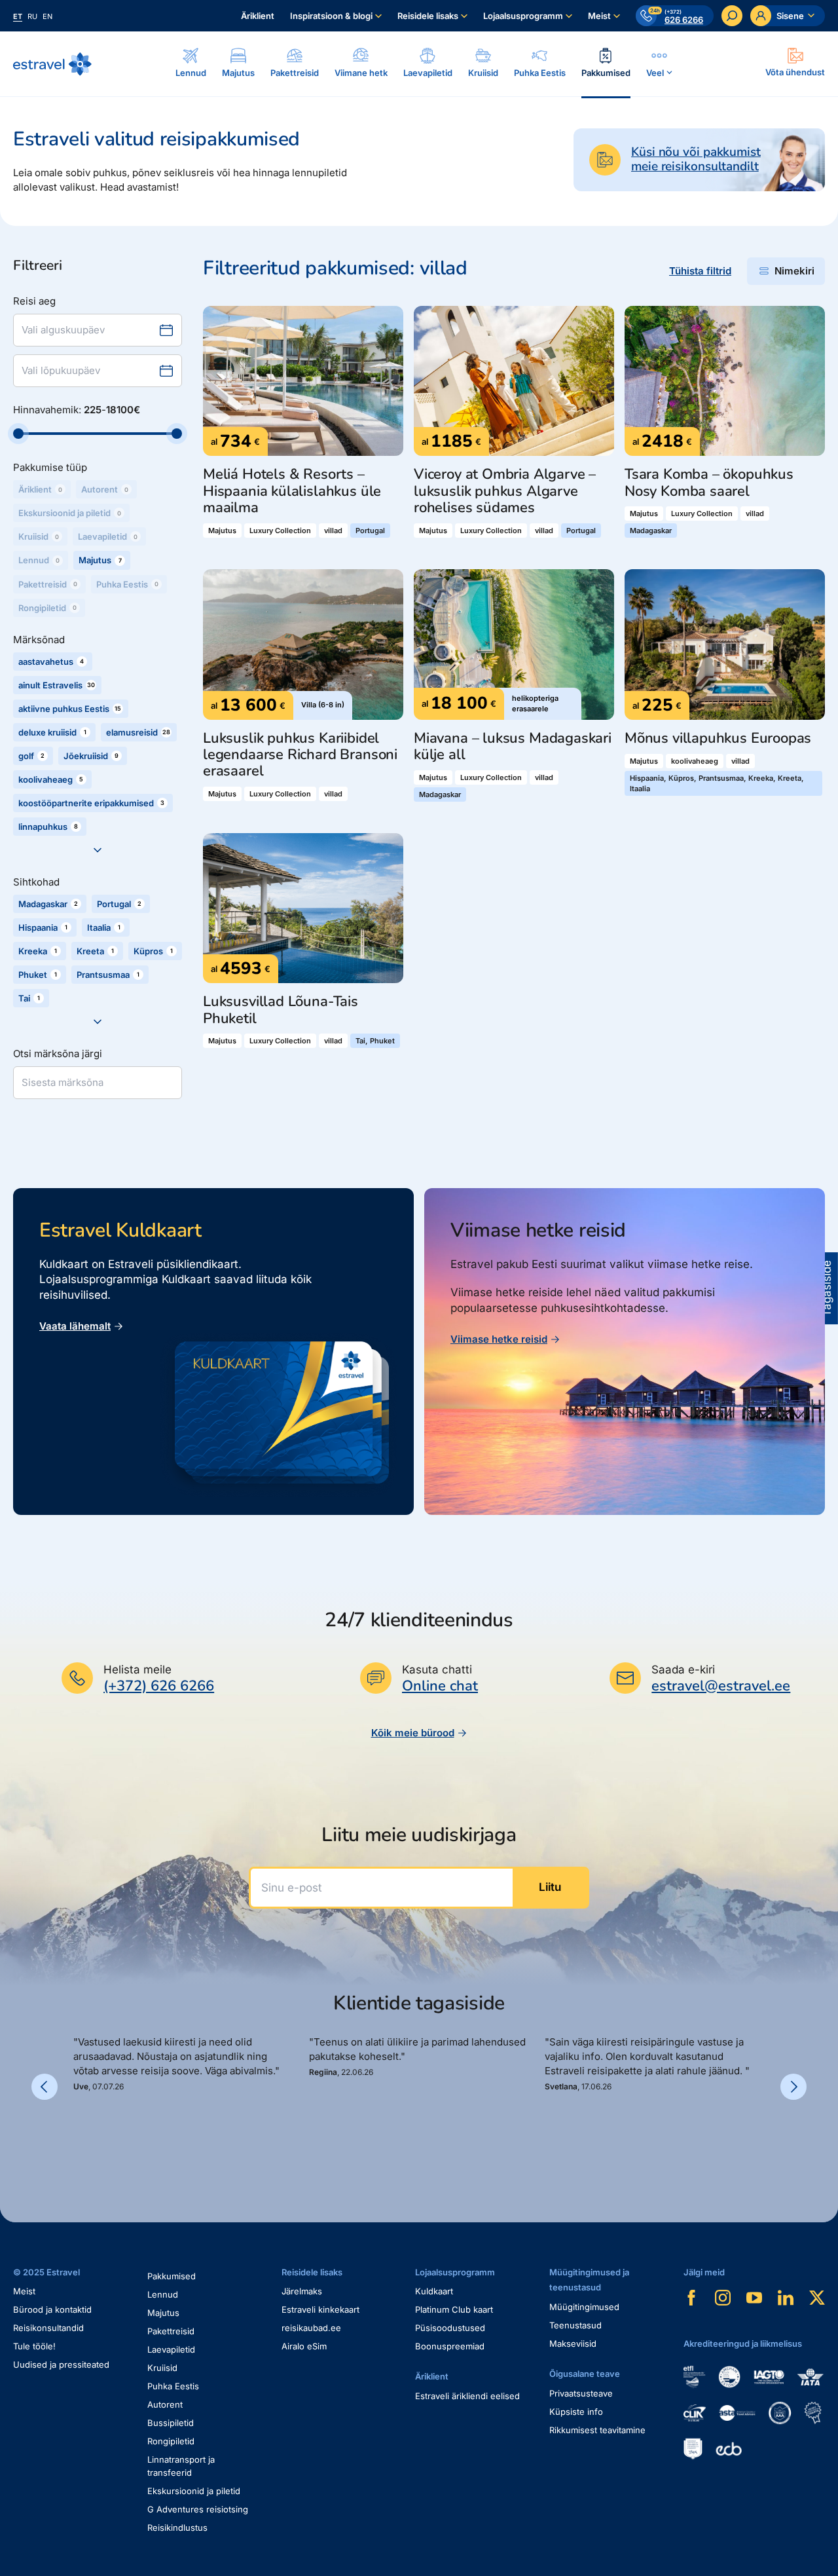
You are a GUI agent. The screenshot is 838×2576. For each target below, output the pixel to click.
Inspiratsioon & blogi (331, 16)
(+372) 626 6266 (159, 1686)
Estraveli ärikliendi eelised (467, 2396)
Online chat (440, 1686)
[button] (79, 2137)
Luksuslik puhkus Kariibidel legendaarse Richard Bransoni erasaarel (300, 755)
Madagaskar (651, 531)
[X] (817, 2298)
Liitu (550, 1887)
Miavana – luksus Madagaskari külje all (513, 747)
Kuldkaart (434, 2291)
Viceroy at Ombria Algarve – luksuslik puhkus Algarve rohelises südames (505, 491)
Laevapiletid (171, 2349)
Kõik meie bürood (413, 1733)
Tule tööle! (34, 2346)
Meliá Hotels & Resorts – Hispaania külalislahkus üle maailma (292, 491)
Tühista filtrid (700, 271)
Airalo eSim (304, 2346)
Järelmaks (302, 2291)
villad (333, 531)
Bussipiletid (171, 2423)
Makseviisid (573, 2343)
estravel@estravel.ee (721, 1686)
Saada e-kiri (683, 1670)
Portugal (370, 531)
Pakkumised (172, 2276)
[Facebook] (691, 2298)
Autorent (165, 2404)
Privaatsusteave (581, 2393)
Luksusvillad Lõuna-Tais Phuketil (281, 1010)
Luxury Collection (280, 531)
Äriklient (258, 16)
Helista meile (137, 1670)
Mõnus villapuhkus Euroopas (718, 738)
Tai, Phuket (375, 1041)
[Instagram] (723, 2298)
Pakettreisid (171, 2331)
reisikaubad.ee (311, 2328)
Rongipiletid (171, 2441)
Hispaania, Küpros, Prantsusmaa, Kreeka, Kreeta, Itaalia (717, 783)
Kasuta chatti (437, 1670)
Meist (599, 16)
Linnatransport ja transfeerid (181, 2466)
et (18, 16)
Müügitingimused (584, 2307)
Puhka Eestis (173, 2386)
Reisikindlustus (177, 2528)
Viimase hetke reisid (499, 1339)
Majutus (222, 531)
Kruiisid (162, 2368)
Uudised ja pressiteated (61, 2364)
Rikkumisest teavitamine (597, 2430)
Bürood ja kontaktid (52, 2309)
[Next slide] (793, 2087)
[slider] (18, 434)
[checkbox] (102, 560)
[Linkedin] (786, 2298)
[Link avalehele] (52, 64)
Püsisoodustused (450, 2328)
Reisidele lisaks (428, 16)
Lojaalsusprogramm (523, 16)
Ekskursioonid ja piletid (194, 2491)
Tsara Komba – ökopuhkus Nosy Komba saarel (709, 483)
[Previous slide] (45, 2087)
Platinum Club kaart (454, 2309)
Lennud (163, 2294)
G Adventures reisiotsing (198, 2509)
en (47, 16)
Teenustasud (575, 2325)
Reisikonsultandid (48, 2328)
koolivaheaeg (695, 761)
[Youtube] (754, 2298)
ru (32, 16)
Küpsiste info (576, 2412)
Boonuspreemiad (450, 2346)
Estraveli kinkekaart (320, 2309)
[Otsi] (732, 16)
